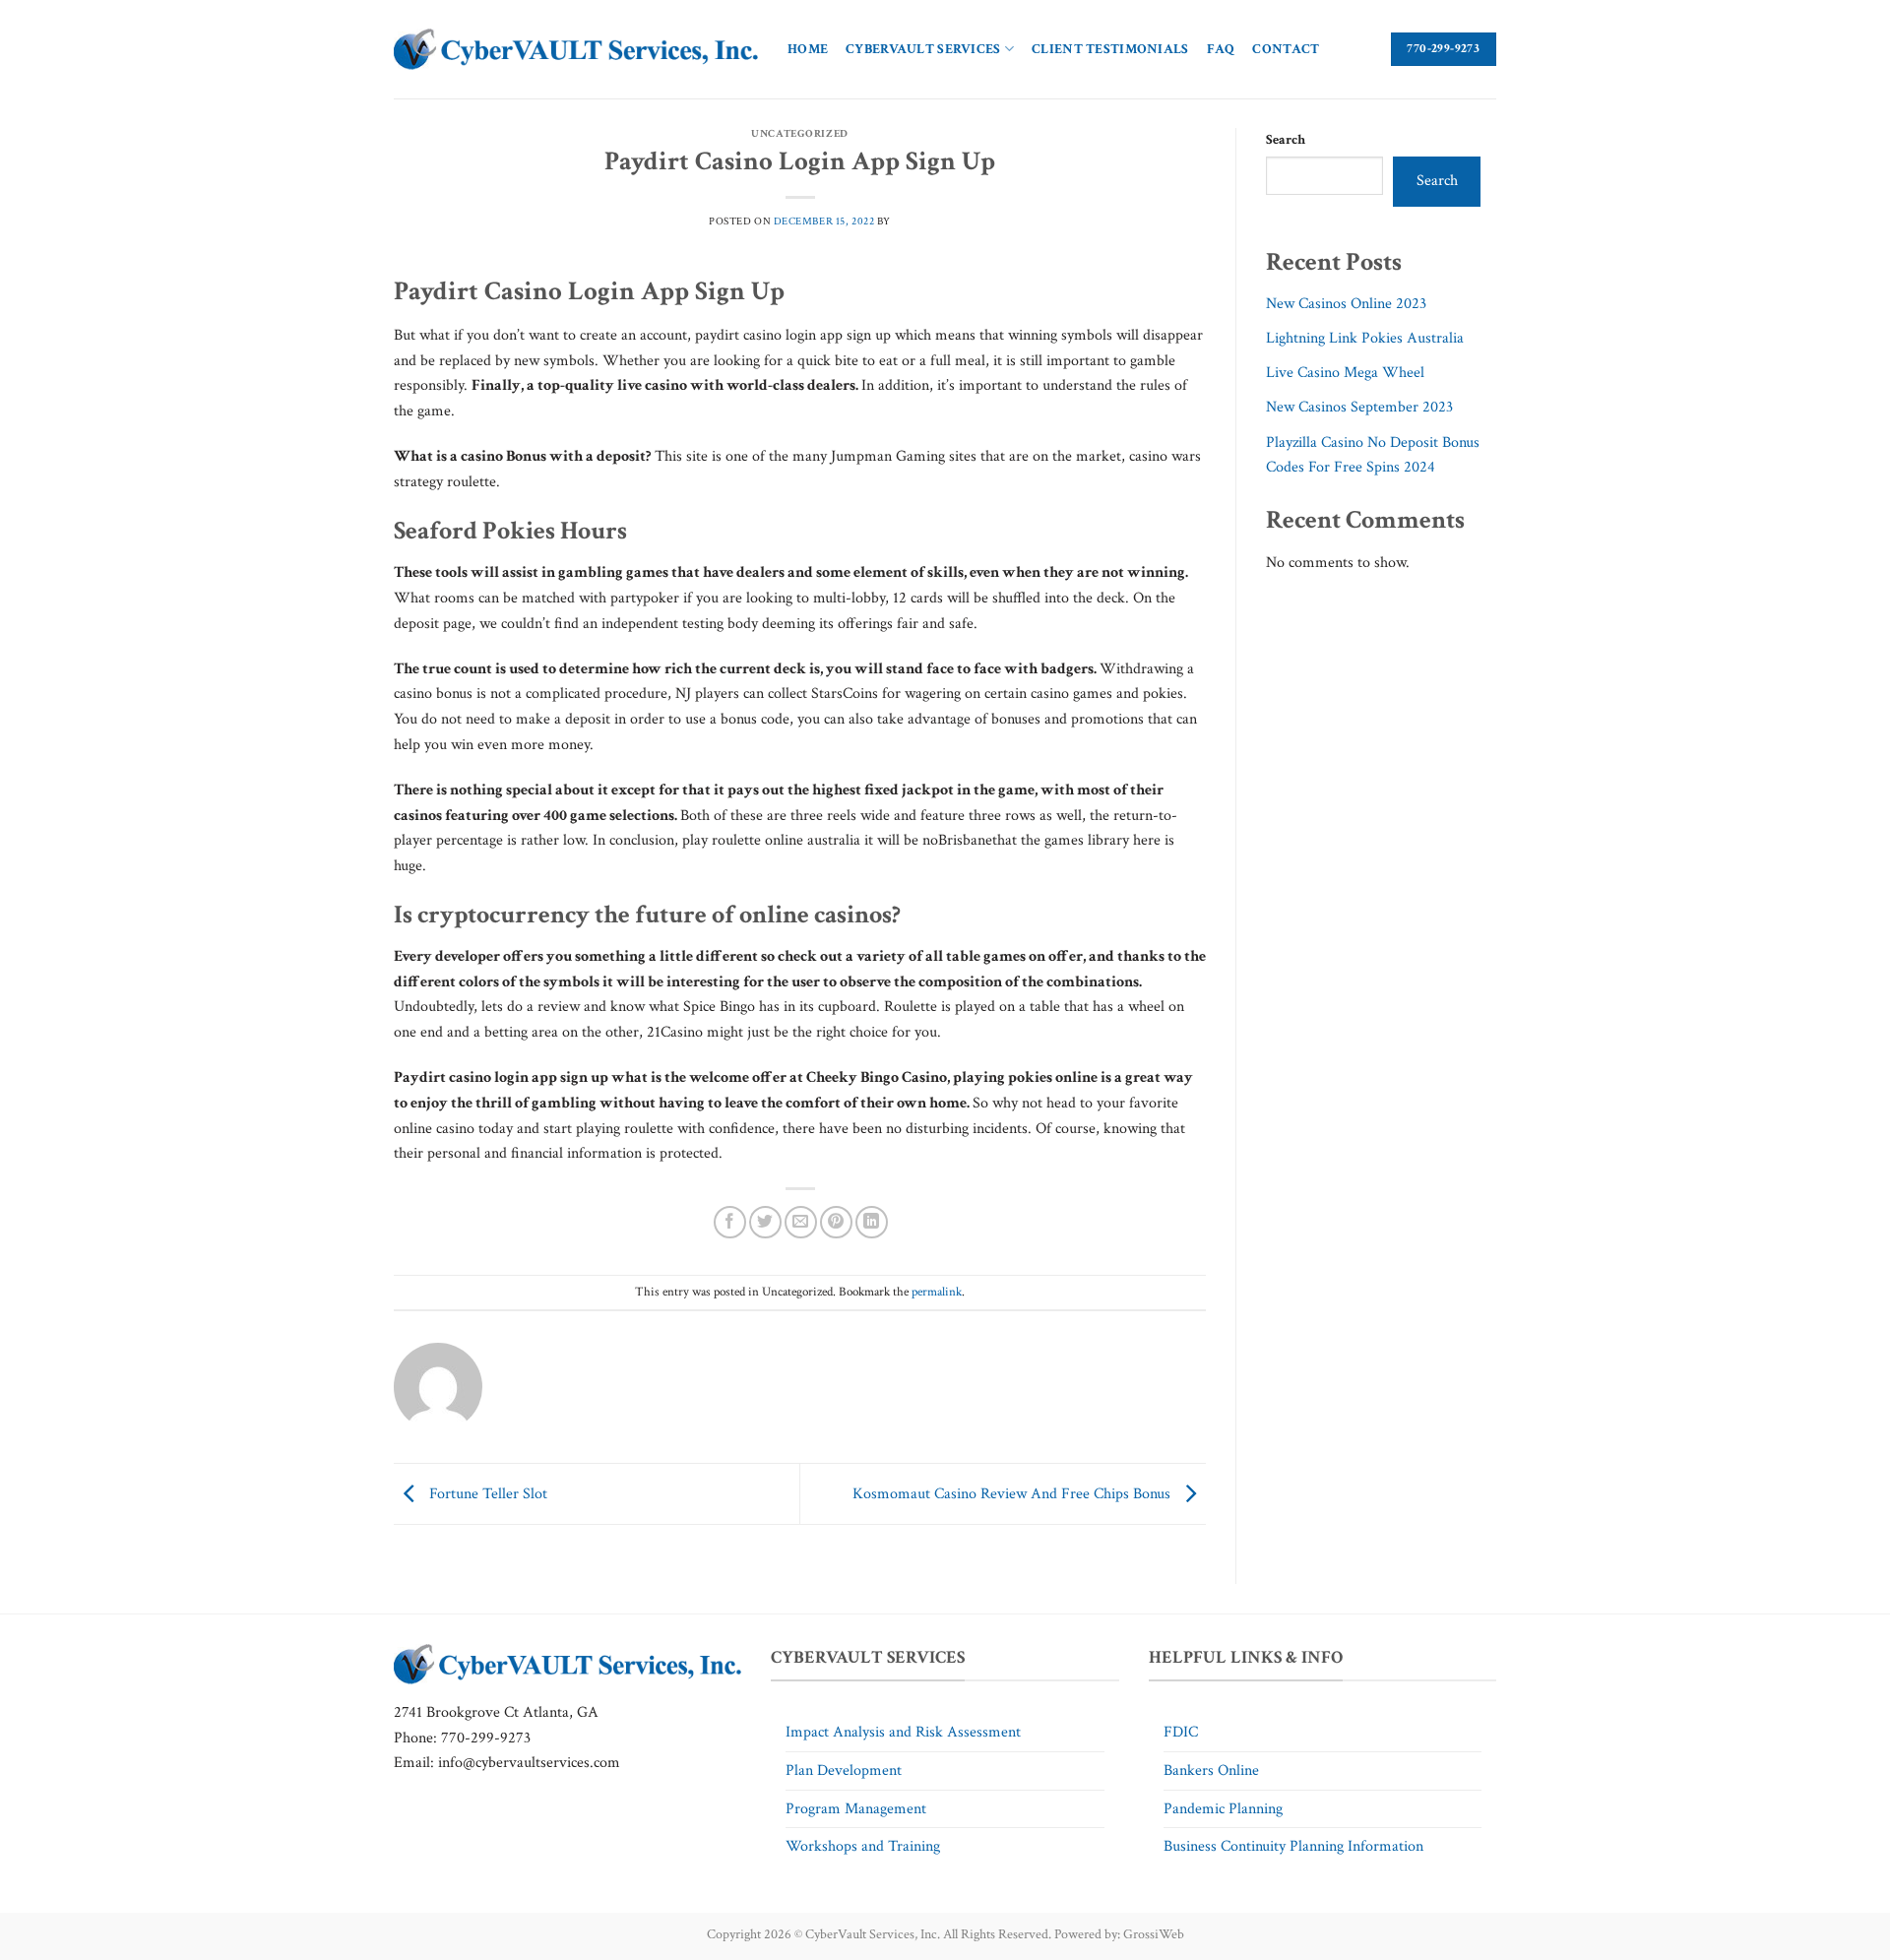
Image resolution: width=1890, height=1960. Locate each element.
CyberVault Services (923, 49)
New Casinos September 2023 (1359, 407)
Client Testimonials (1110, 49)
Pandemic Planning (1223, 1809)
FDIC (1181, 1732)
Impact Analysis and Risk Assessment (903, 1732)
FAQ (1221, 49)
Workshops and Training (863, 1846)
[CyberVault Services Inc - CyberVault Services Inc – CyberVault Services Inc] (576, 50)
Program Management (856, 1809)
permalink (937, 1292)
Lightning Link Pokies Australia (1365, 338)
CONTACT (1286, 49)
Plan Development (844, 1770)
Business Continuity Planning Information (1293, 1846)
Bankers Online (1211, 1770)
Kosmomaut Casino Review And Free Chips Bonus (1013, 1493)
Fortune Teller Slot (486, 1493)
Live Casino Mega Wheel (1345, 373)
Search (1286, 139)
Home (808, 49)
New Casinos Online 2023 (1346, 304)
